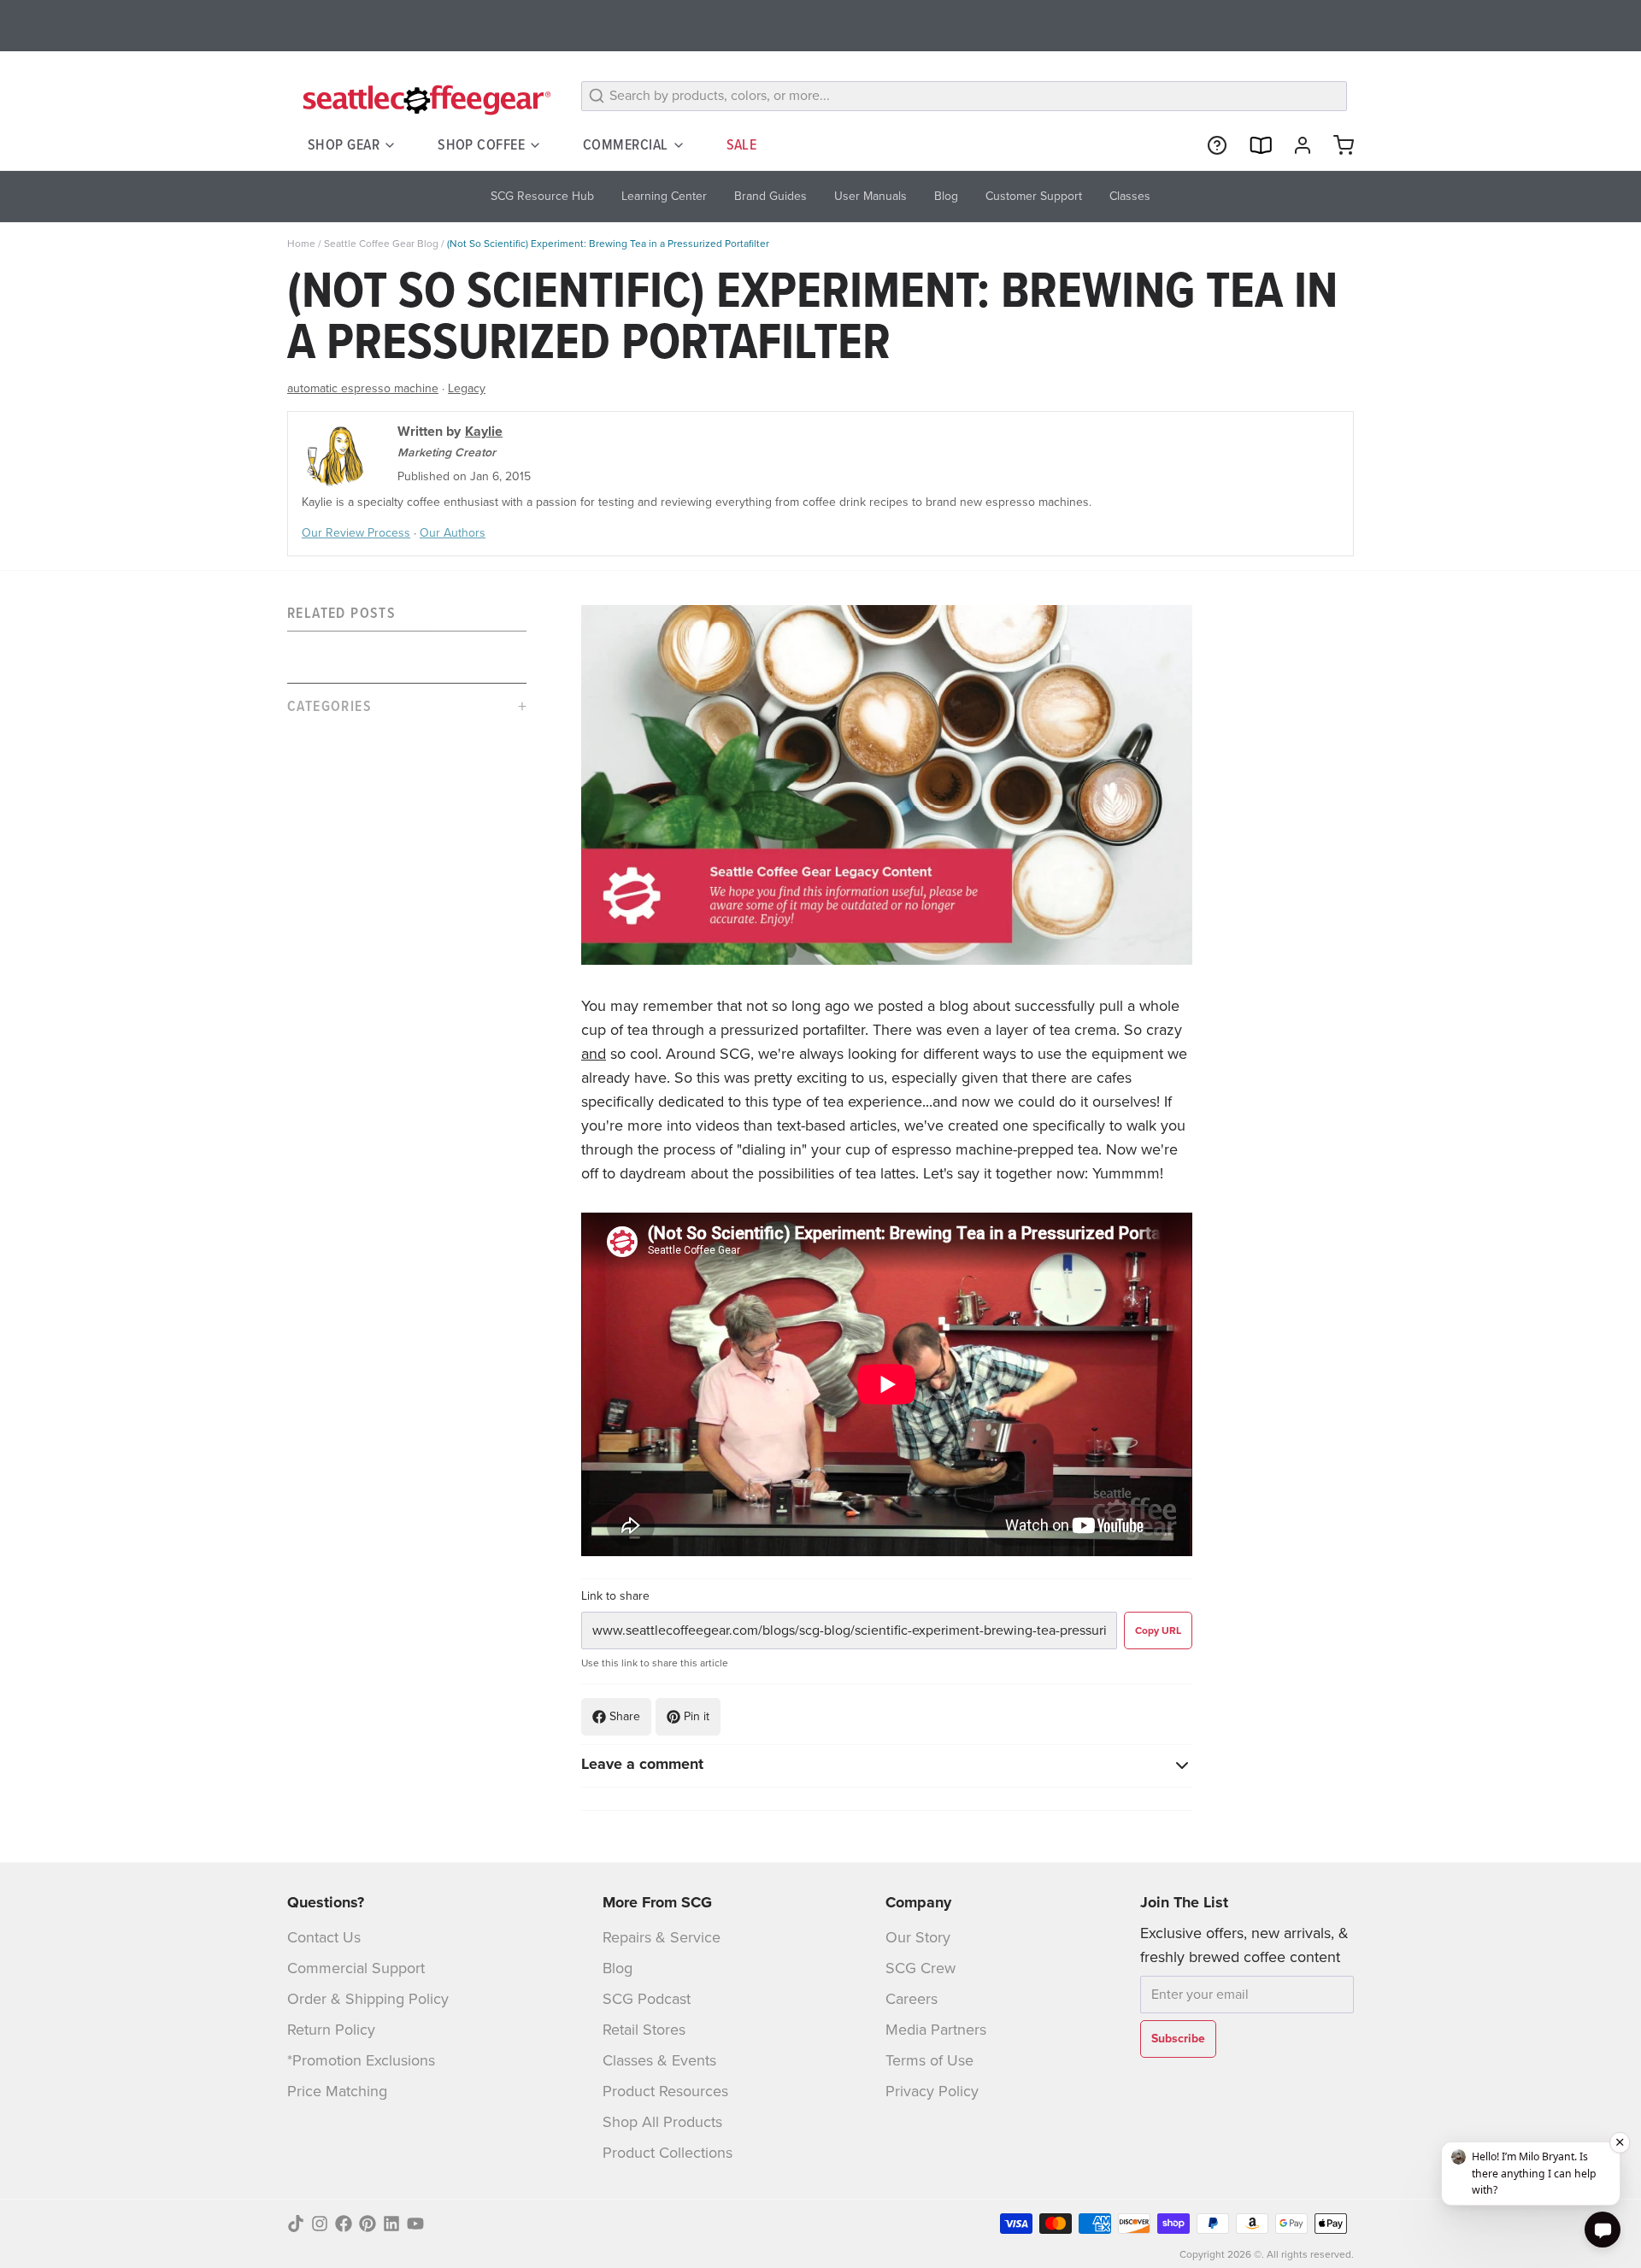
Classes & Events (659, 2060)
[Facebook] (344, 2224)
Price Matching (337, 2091)
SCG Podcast (647, 1999)
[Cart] (1337, 145)
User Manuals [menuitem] (870, 196)
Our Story (918, 1937)
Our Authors (453, 533)
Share (625, 1716)
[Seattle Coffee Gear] (424, 99)
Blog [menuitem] (946, 196)
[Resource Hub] (1210, 145)
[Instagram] (320, 2224)
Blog (618, 1968)
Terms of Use (929, 2060)
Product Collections (668, 2153)
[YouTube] (415, 2224)
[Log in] (1296, 145)
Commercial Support (356, 1968)
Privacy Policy (932, 2091)
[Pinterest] (368, 2224)
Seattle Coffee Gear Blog (381, 244)
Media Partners (936, 2030)
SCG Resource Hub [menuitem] (542, 196)
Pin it (697, 1716)
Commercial (626, 144)
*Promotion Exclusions (361, 2060)
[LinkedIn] (391, 2224)
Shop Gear (344, 144)
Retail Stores (644, 2030)
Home (301, 244)
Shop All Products (662, 2122)
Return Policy (331, 2030)
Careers (912, 1999)
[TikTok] (296, 2224)
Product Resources (665, 2091)
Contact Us (324, 1937)
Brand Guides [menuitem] (771, 196)
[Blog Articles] (1253, 145)
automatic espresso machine (363, 388)
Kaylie (484, 431)
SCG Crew (920, 1968)
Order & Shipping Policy (368, 1999)
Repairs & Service (662, 1937)
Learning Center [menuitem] (664, 196)
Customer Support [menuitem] (1034, 196)
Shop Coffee (481, 144)
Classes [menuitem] (1130, 196)
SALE (742, 144)
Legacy (467, 388)
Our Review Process (356, 533)
